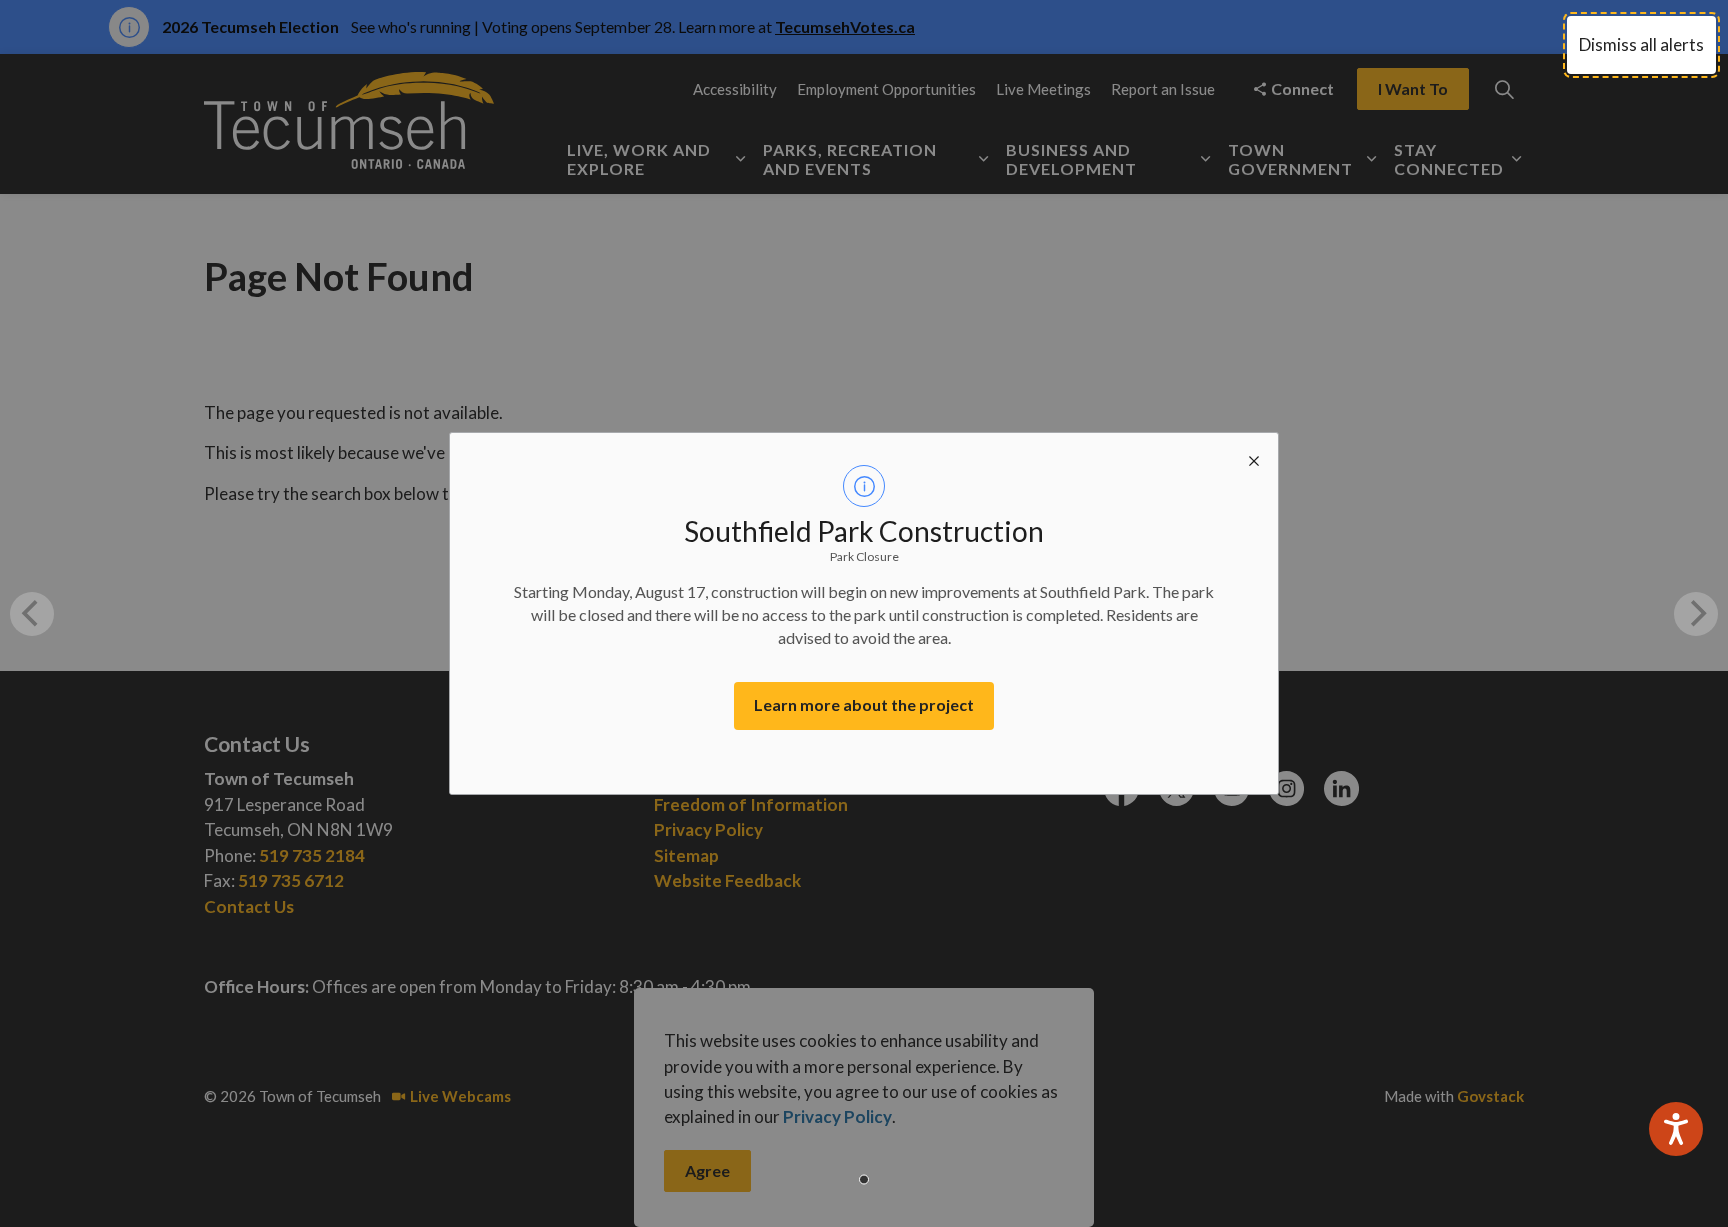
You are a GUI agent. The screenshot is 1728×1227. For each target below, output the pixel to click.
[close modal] (1254, 457)
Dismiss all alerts (1641, 44)
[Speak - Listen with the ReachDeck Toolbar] (1676, 1129)
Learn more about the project (864, 704)
